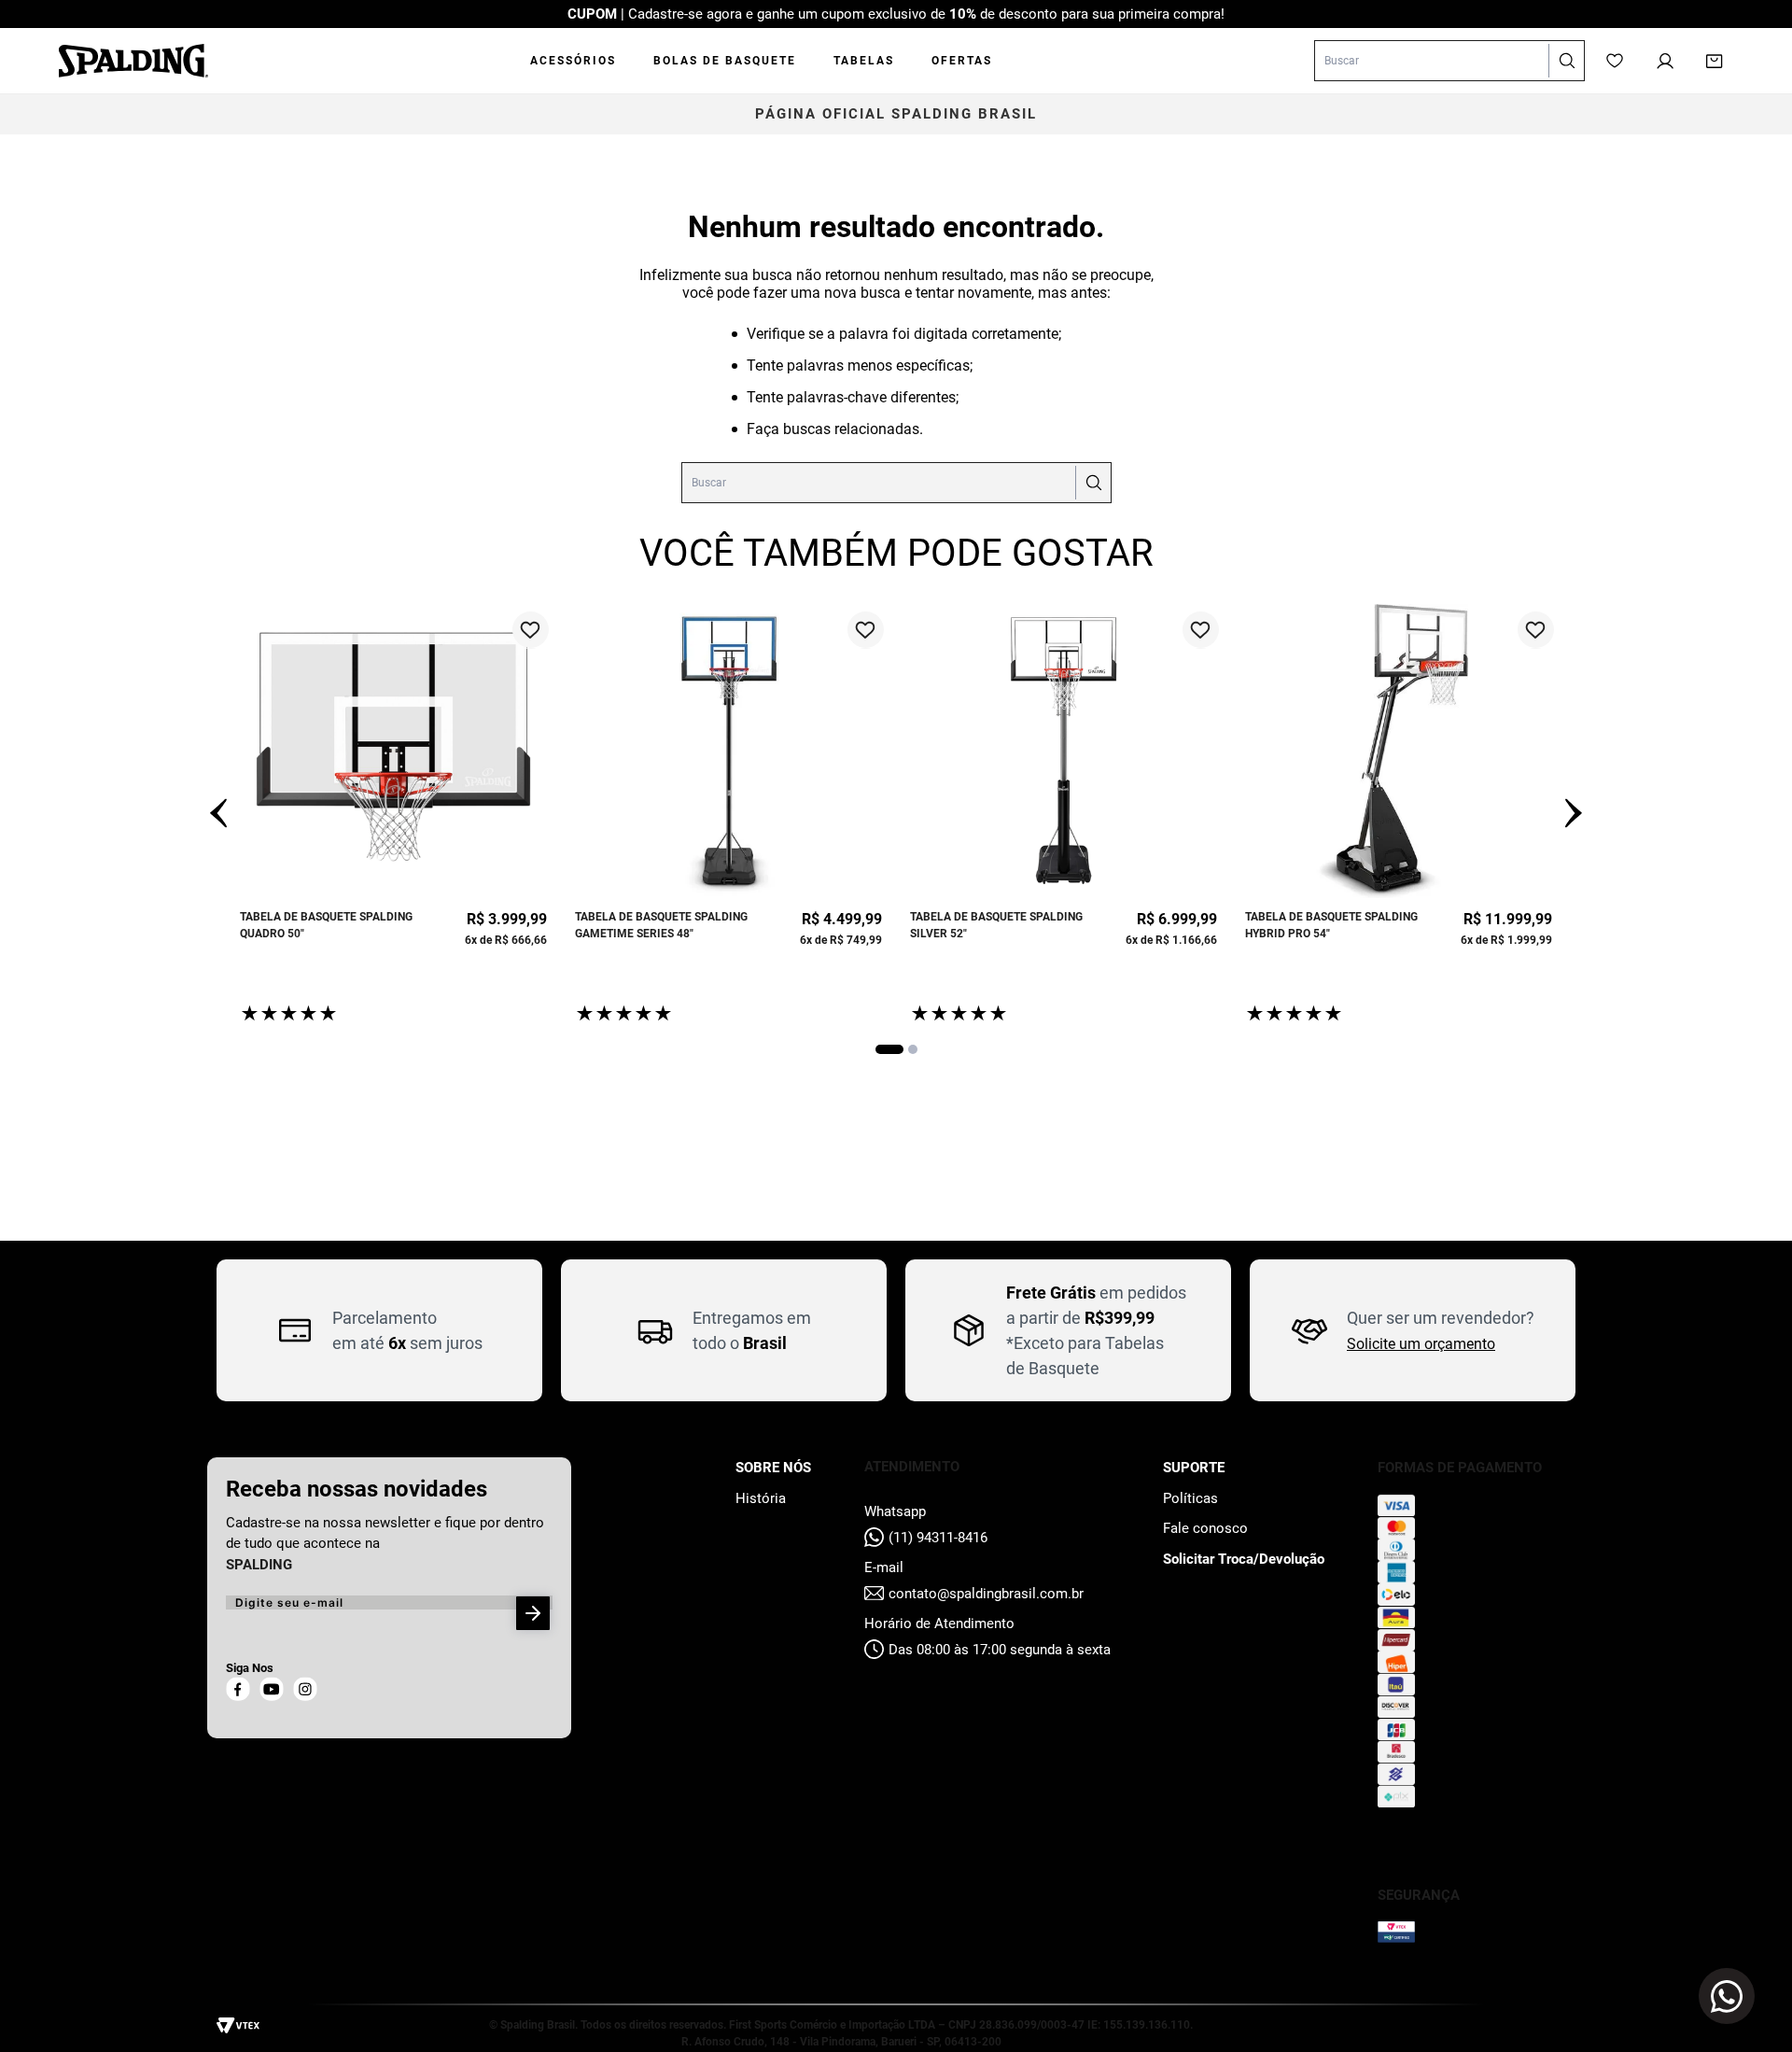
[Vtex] (243, 2028)
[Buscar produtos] (1566, 61)
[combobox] (1449, 61)
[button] (889, 1049)
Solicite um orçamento (1421, 1344)
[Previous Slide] (218, 815)
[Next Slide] (1573, 815)
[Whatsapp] (1727, 1996)
